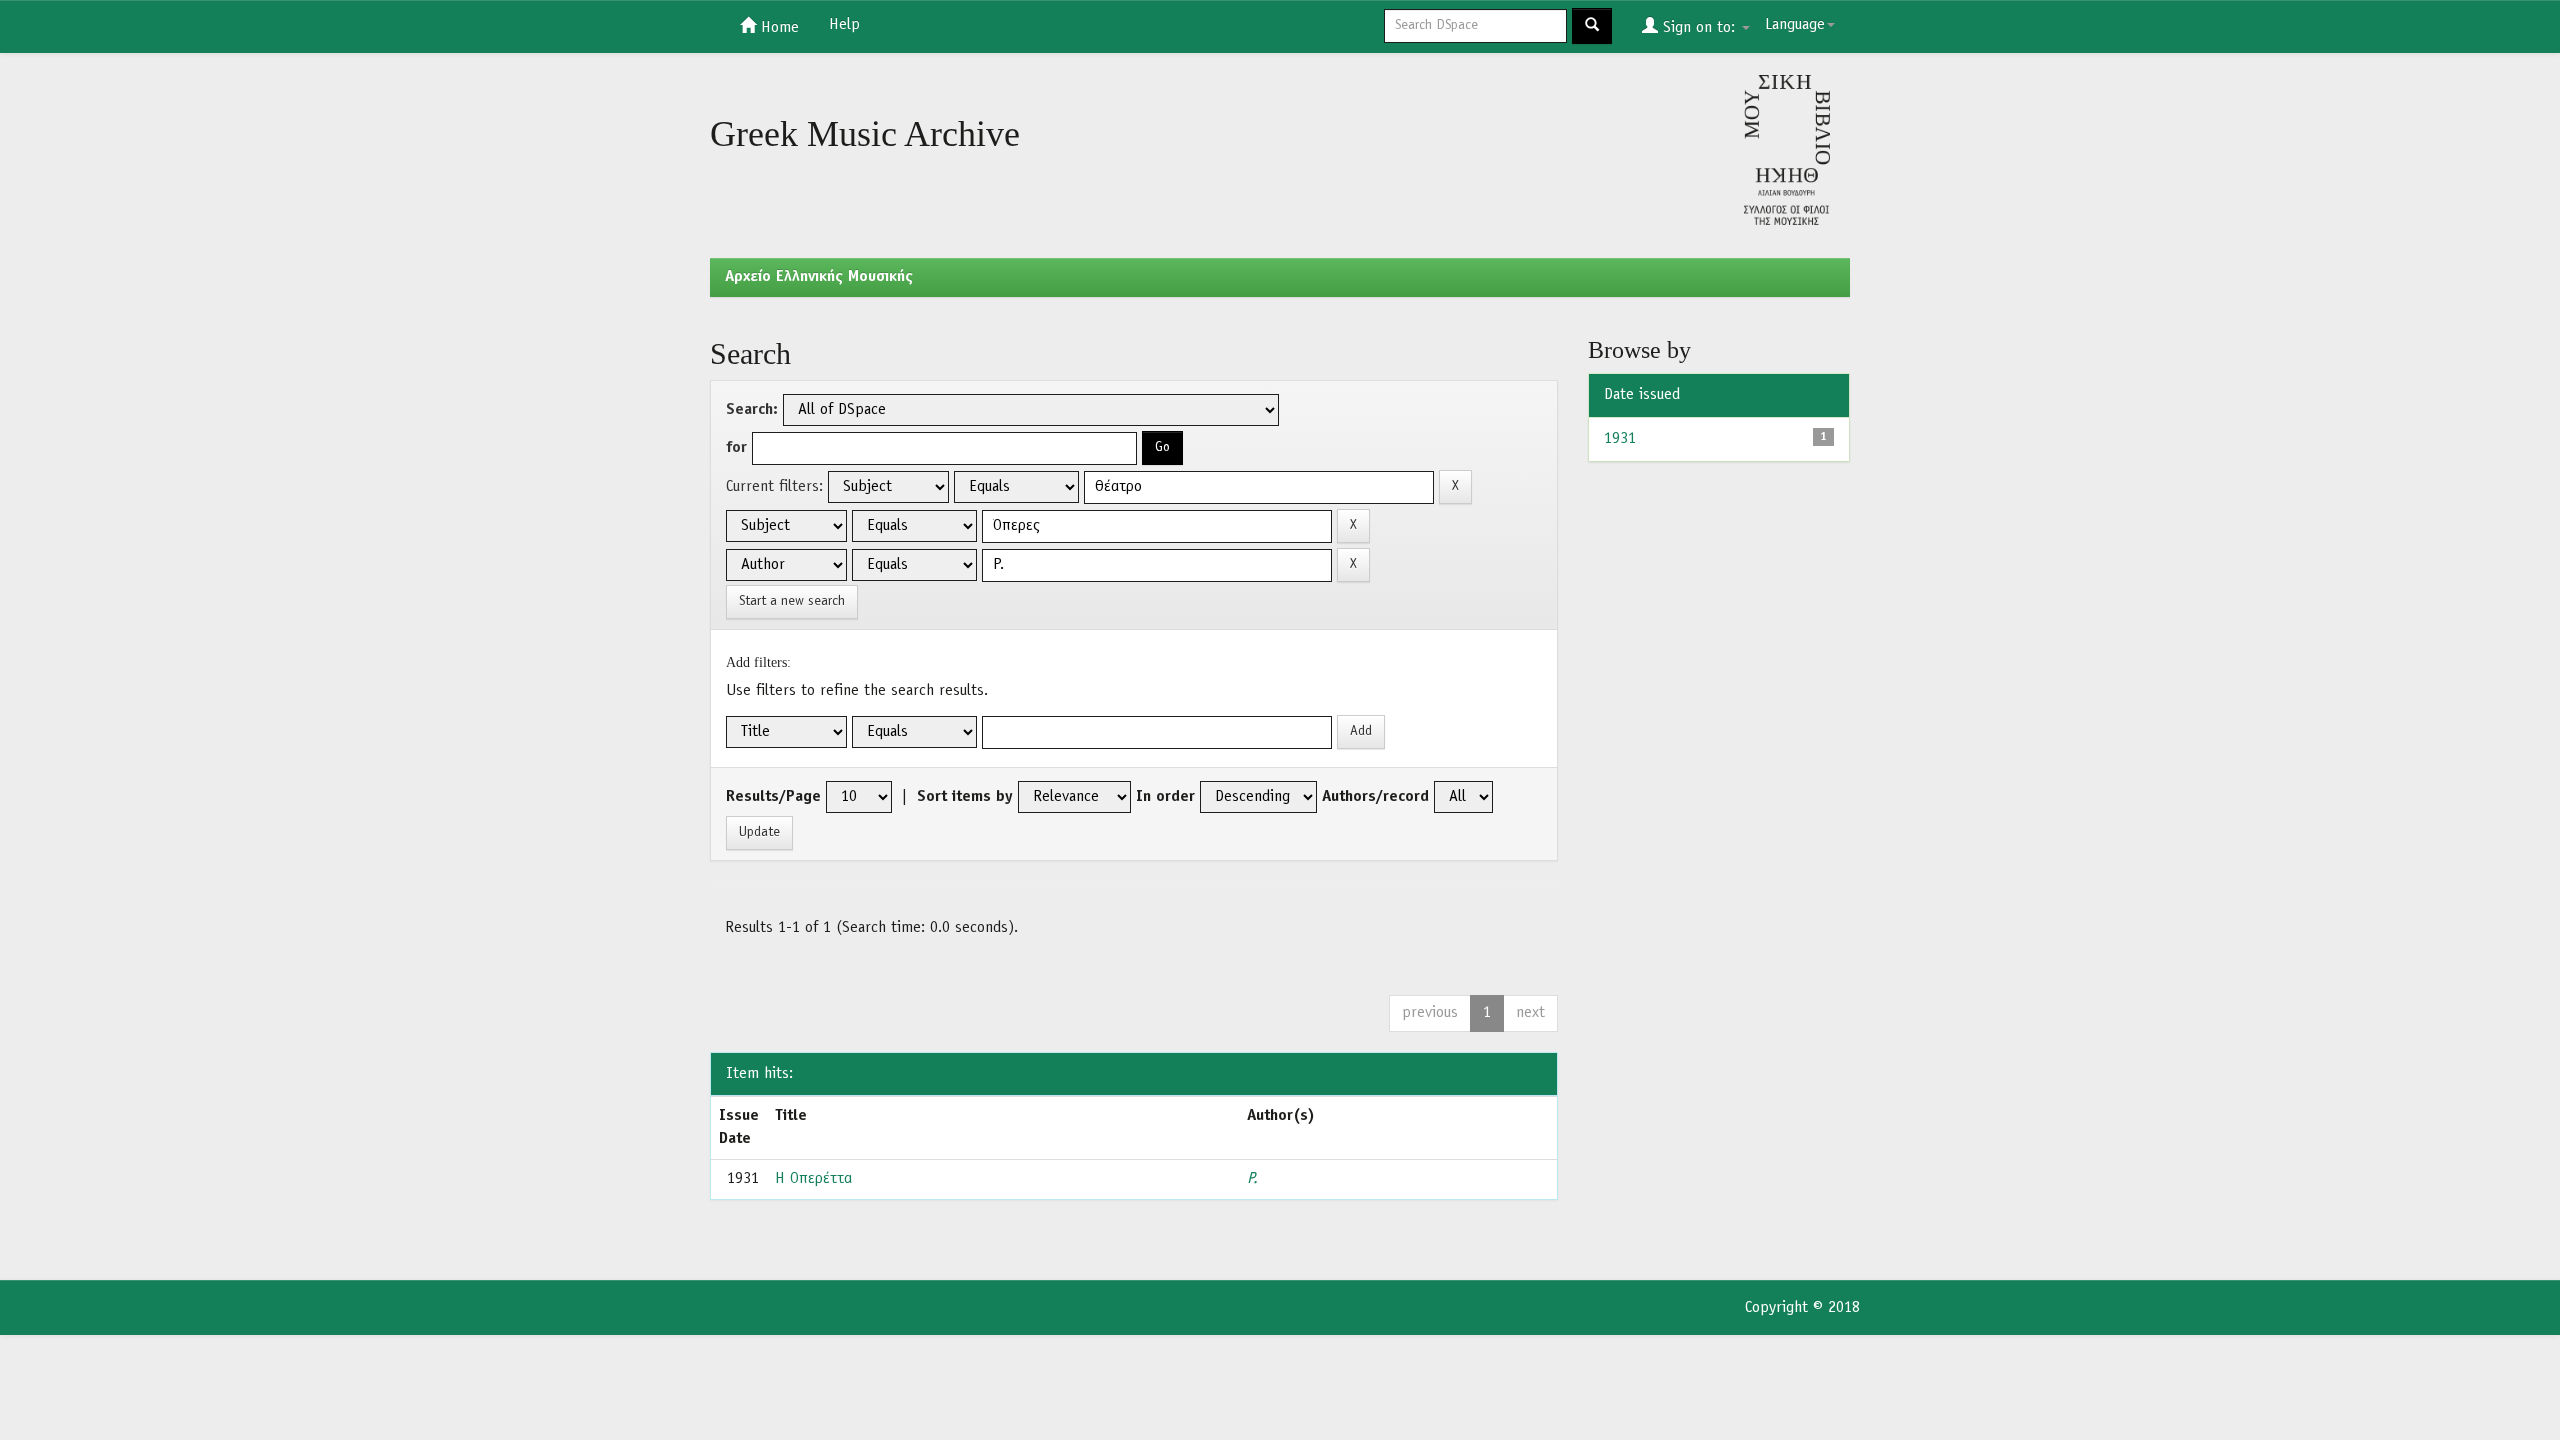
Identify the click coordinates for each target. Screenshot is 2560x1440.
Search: (752, 410)
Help (844, 25)
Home (777, 28)
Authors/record (1375, 797)
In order (1165, 797)
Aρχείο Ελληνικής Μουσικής (819, 277)
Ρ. (1252, 1179)
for (736, 448)
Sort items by (965, 797)
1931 (1620, 439)
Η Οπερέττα (813, 1179)
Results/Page (773, 797)
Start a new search (792, 601)
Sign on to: (1699, 28)
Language (1795, 25)
